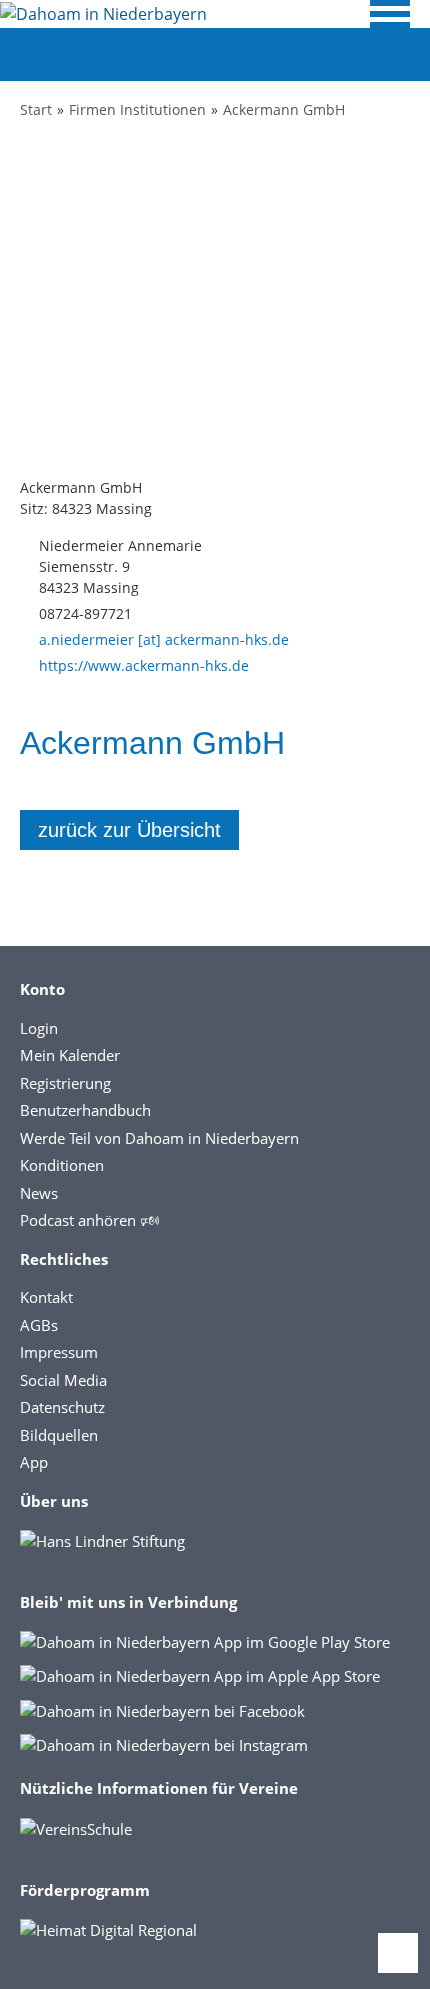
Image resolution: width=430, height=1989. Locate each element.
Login (39, 1028)
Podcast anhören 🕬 (89, 1220)
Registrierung (65, 1083)
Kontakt (46, 1297)
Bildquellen (59, 1435)
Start (36, 109)
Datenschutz (62, 1407)
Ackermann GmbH (284, 109)
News (39, 1193)
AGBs (39, 1325)
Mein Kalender (70, 1055)
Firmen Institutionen (137, 109)
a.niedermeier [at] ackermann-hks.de (164, 639)
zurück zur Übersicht (129, 830)
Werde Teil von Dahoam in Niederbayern (159, 1138)
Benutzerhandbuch (85, 1110)
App (34, 1462)
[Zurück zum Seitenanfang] (398, 1953)
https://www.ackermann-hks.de (144, 665)
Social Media (63, 1380)
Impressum (59, 1352)
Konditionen (62, 1165)
